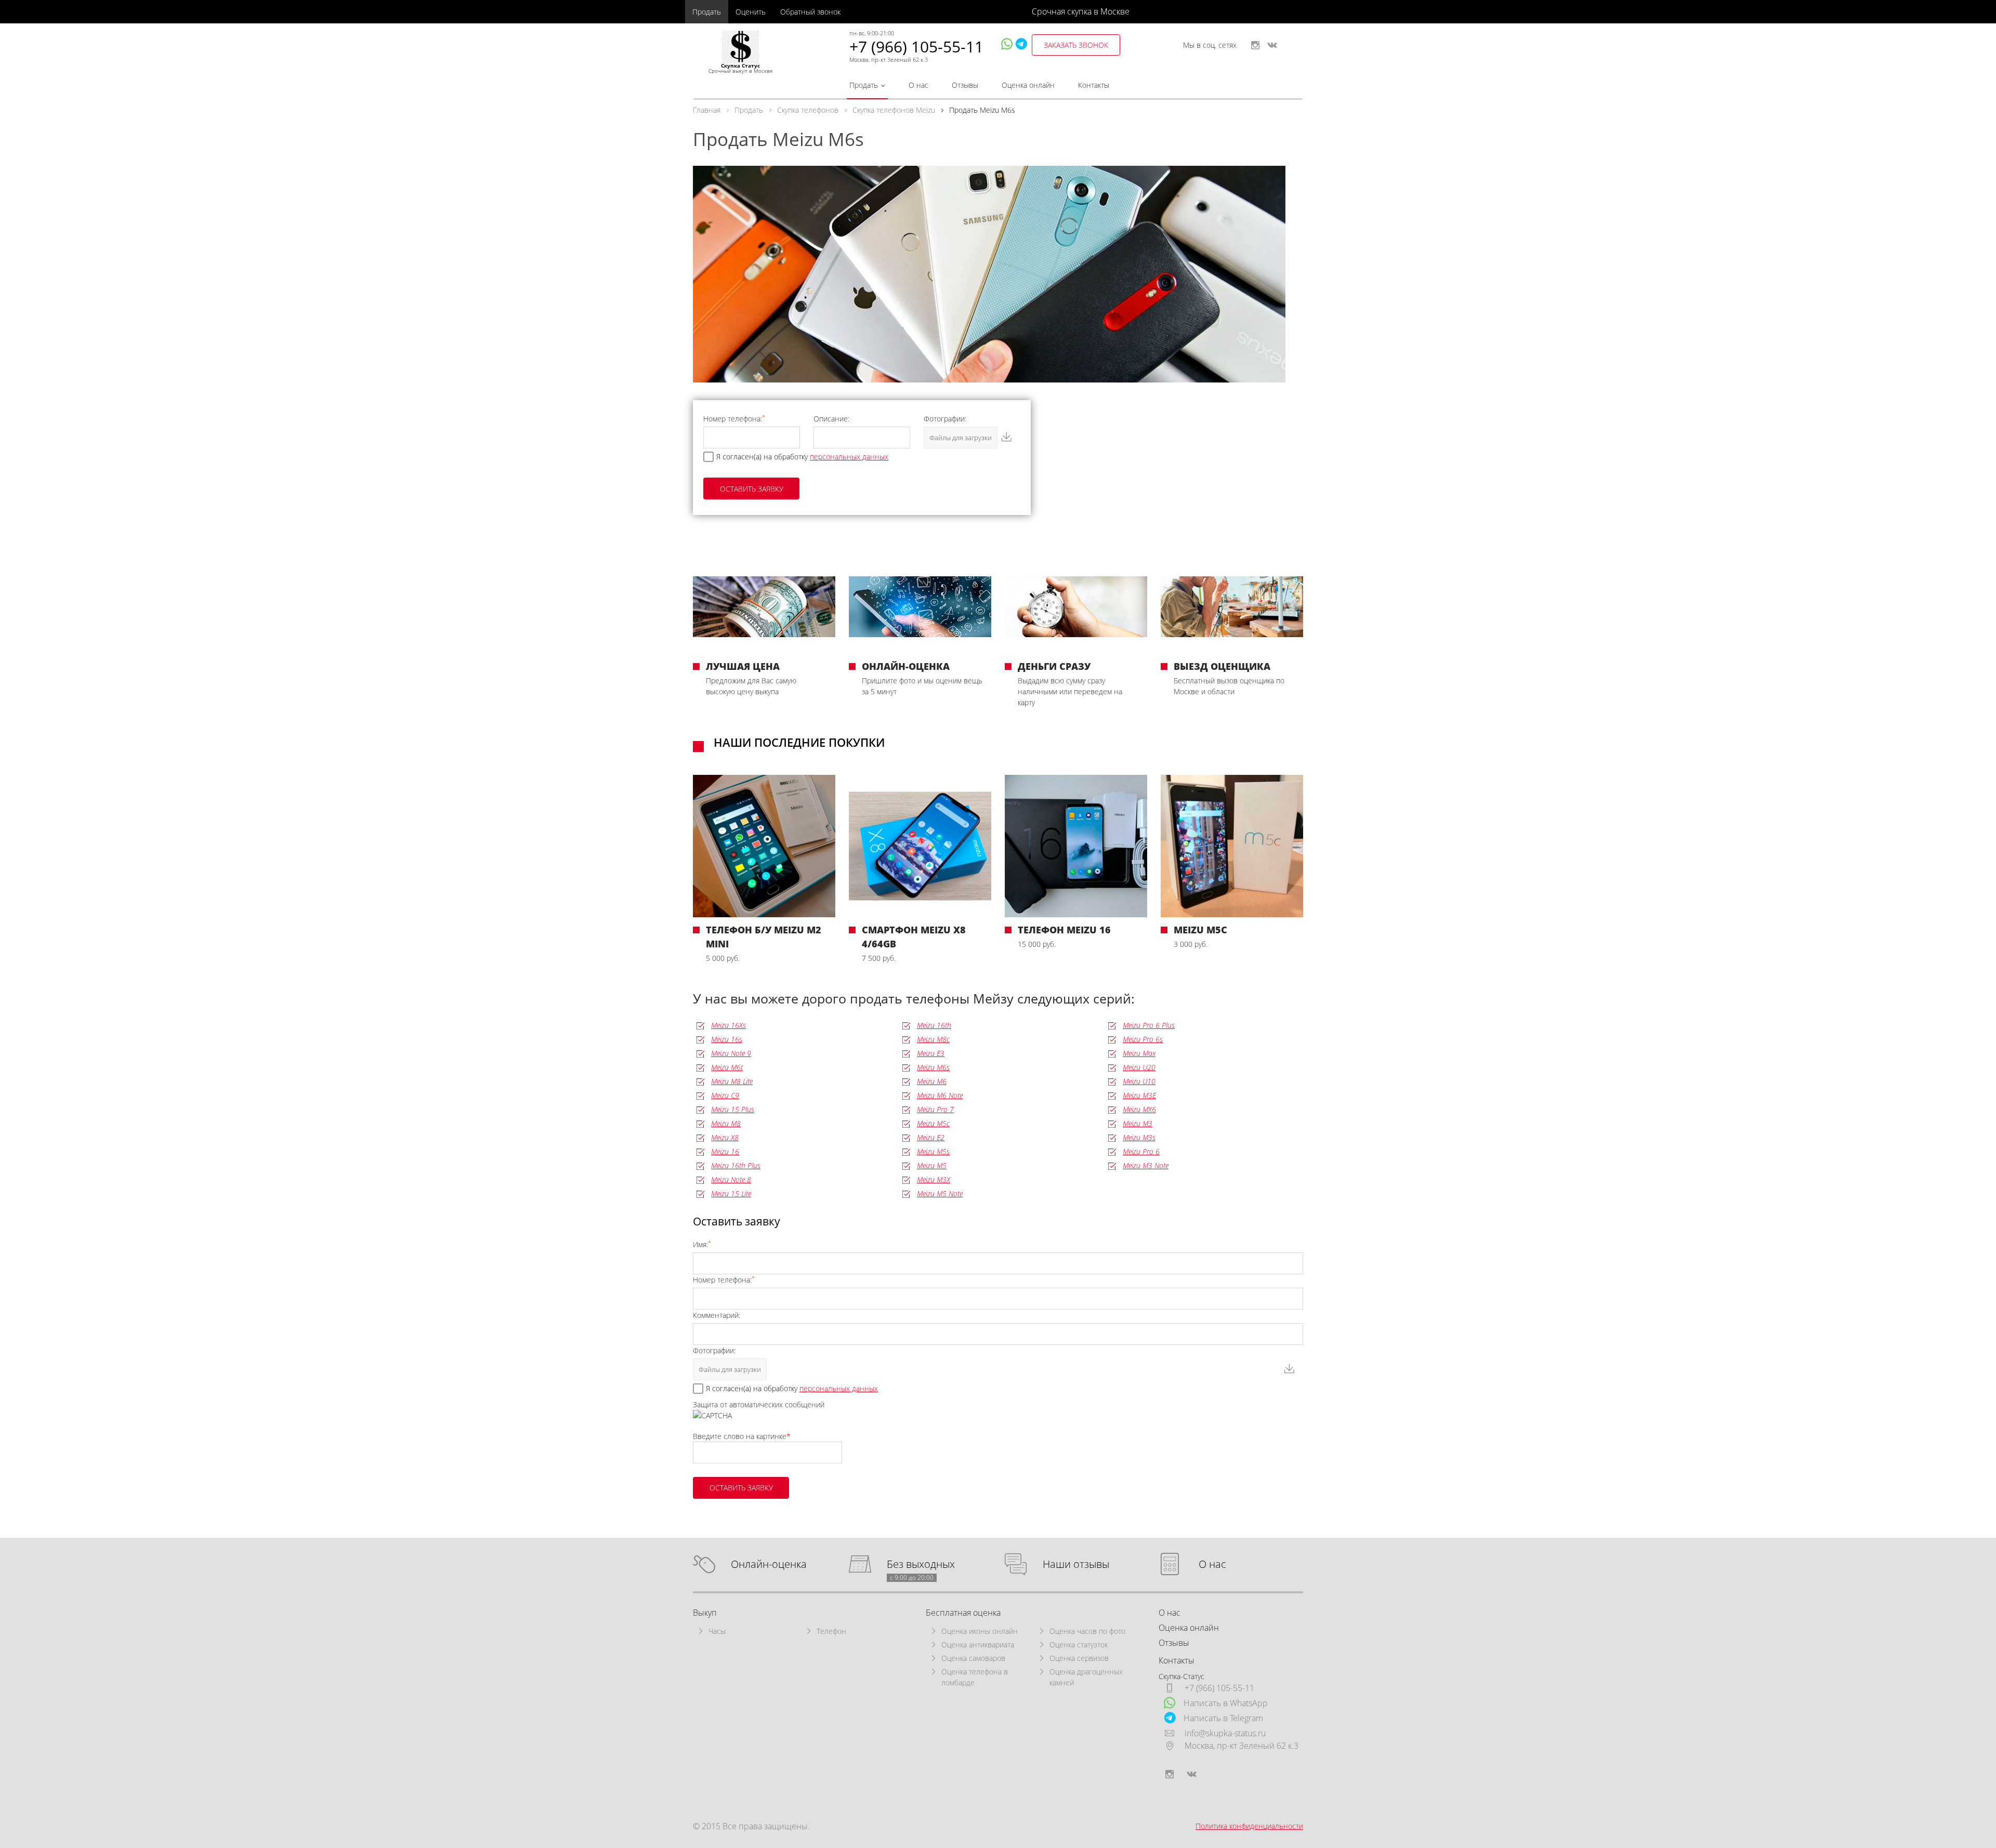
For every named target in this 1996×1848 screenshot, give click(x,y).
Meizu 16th (934, 1025)
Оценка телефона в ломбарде (975, 1677)
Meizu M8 (726, 1123)
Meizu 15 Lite (731, 1193)
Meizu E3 (931, 1053)
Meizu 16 (725, 1151)
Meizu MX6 (1139, 1109)
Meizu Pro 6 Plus (1149, 1025)
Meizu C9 (725, 1095)
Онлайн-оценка (769, 1565)
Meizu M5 (932, 1165)
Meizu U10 (1139, 1081)
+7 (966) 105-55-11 (916, 47)
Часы (717, 1631)
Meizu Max (1139, 1053)
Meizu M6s (933, 1067)
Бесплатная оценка (963, 1613)
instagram (1255, 45)
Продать (707, 12)
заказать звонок (1076, 45)
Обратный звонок (810, 12)
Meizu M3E (1139, 1095)
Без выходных (921, 1565)
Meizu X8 (725, 1137)
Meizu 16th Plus (736, 1165)
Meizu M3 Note (1146, 1165)
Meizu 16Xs (728, 1025)
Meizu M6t (727, 1067)
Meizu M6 (932, 1081)
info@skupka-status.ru (1225, 1733)
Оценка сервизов (1079, 1658)
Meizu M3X (934, 1179)
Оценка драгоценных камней (1086, 1677)
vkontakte (1272, 45)
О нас (918, 85)
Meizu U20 (1139, 1067)
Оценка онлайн (1028, 85)
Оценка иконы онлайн (980, 1631)
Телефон (831, 1631)
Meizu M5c (933, 1123)
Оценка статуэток (1079, 1645)
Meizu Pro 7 (935, 1109)
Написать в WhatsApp (1226, 1703)
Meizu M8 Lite (732, 1081)
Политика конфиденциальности (1249, 1826)
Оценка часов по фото (1087, 1631)
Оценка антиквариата (978, 1645)
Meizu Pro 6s (1143, 1039)
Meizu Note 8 (731, 1179)
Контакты (1094, 85)
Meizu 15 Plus (733, 1109)
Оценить (751, 12)
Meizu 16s (727, 1039)
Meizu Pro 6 (1141, 1151)
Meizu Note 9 (731, 1053)
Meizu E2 (931, 1137)
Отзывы (965, 85)
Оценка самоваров (973, 1658)
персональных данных (849, 457)
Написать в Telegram (1223, 1718)
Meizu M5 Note (940, 1193)
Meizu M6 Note (940, 1095)
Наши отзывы (1076, 1565)
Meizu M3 (1138, 1123)
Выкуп (705, 1613)
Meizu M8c (933, 1039)
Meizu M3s (1139, 1137)
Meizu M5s (933, 1151)
